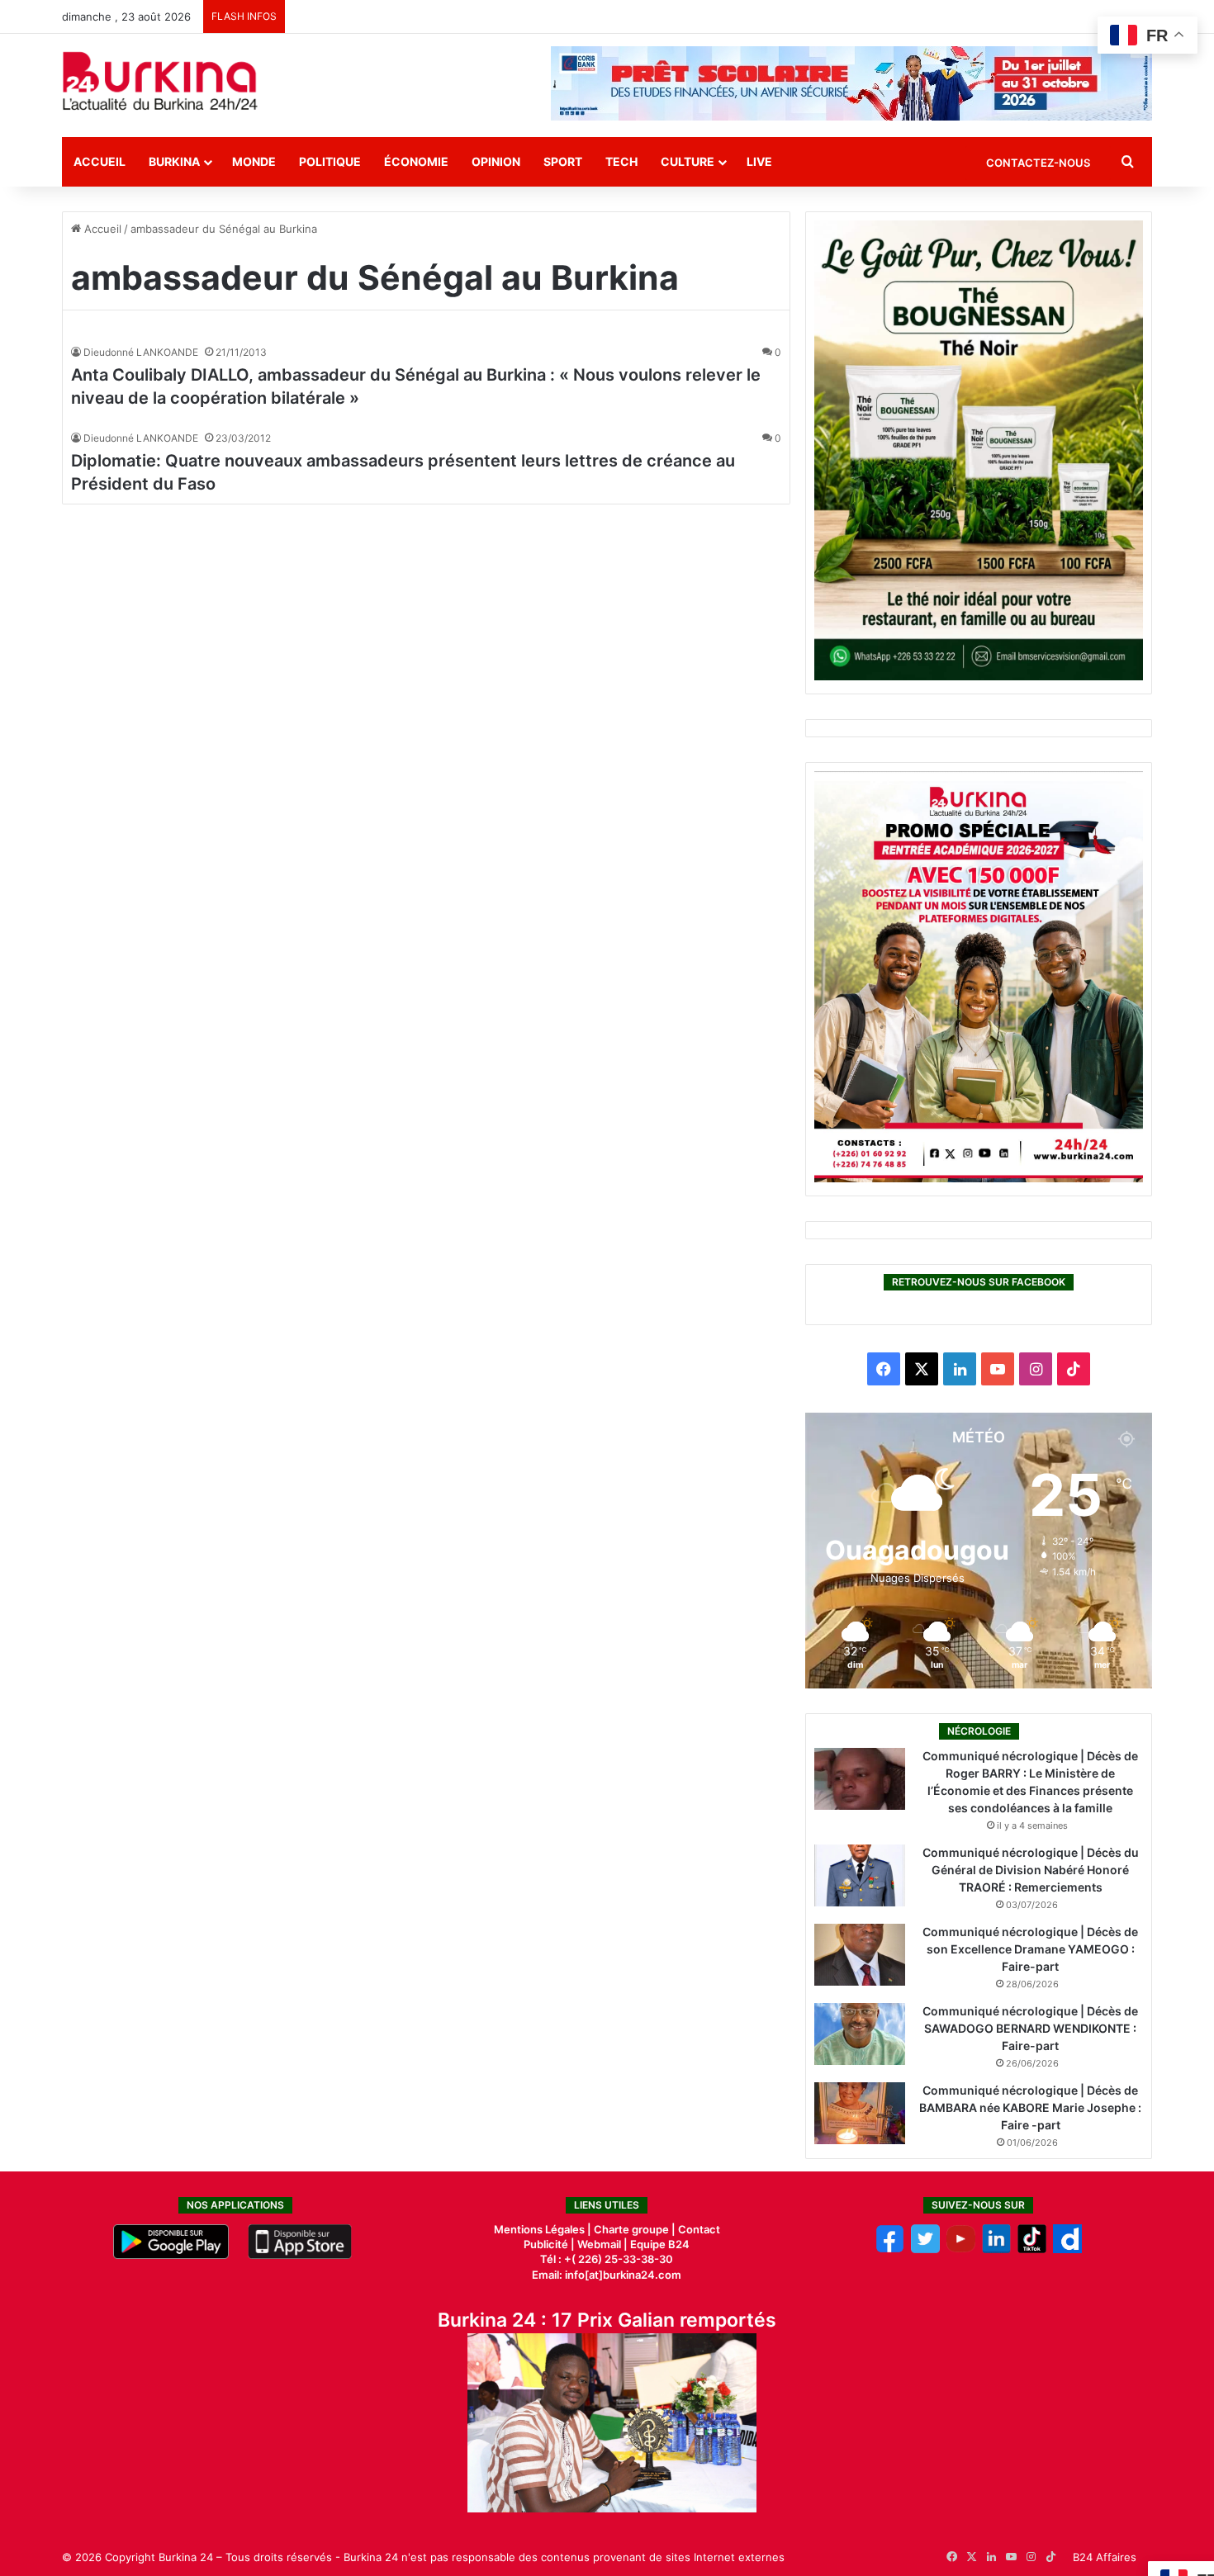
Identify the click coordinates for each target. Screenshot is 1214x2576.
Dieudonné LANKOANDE (141, 352)
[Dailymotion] (1067, 2249)
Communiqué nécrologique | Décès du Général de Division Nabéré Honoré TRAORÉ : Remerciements (1031, 1870)
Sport (563, 161)
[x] (925, 2249)
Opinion (496, 161)
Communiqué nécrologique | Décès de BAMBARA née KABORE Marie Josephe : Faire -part (1030, 2107)
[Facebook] (890, 2249)
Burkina (174, 161)
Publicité (546, 2244)
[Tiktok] (1032, 2249)
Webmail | (602, 2244)
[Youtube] (961, 2249)
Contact (699, 2229)
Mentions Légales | (544, 2229)
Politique (330, 161)
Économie (416, 161)
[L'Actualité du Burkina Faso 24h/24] (160, 81)
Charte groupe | (636, 2229)
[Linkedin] (996, 2249)
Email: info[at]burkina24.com (607, 2275)
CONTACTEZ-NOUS (1038, 163)
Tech (621, 161)
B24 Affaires (1105, 2557)
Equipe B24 (659, 2244)
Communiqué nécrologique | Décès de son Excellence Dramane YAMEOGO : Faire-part (1030, 1949)
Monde (254, 161)
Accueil (100, 161)
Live (759, 161)
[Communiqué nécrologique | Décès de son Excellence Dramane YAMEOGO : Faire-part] (860, 1955)
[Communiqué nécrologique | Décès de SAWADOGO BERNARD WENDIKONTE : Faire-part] (860, 2034)
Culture (688, 161)
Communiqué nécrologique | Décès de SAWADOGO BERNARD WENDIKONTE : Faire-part (1030, 2028)
